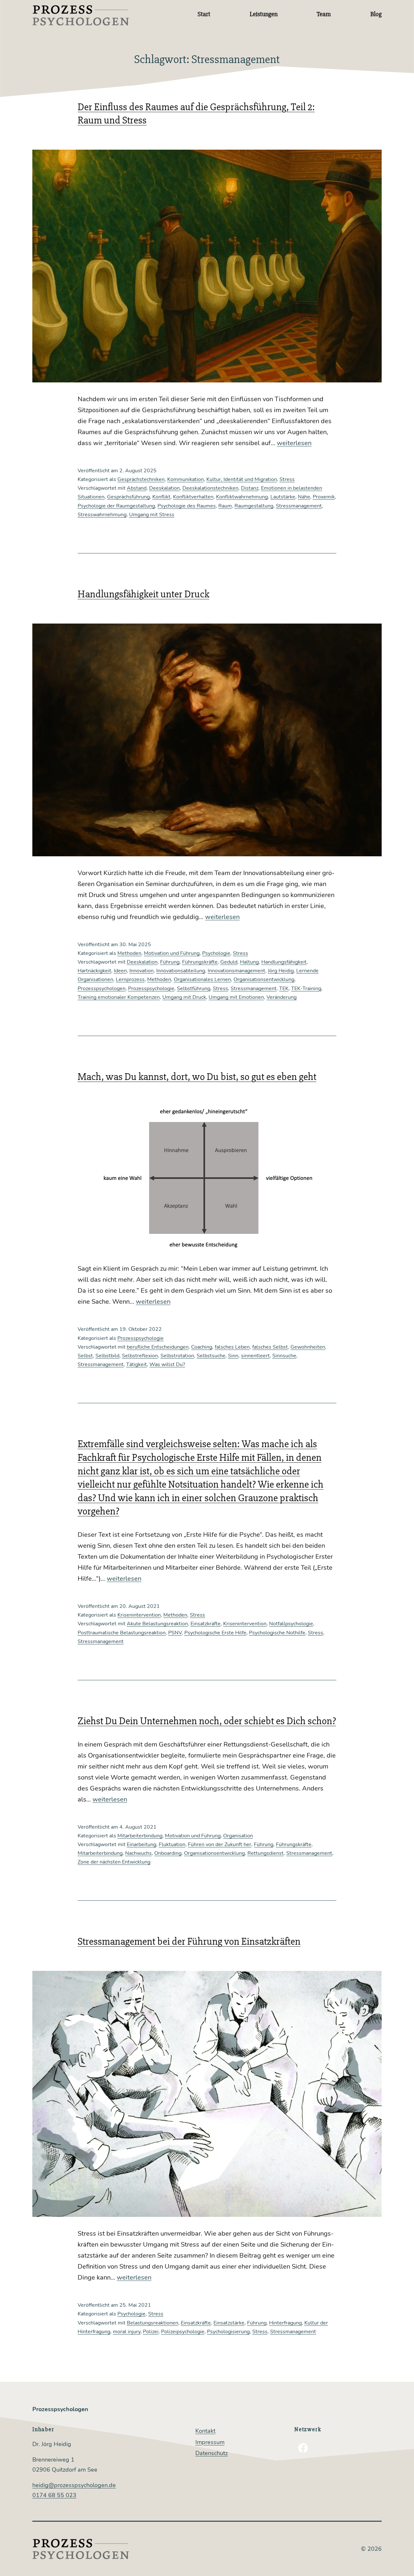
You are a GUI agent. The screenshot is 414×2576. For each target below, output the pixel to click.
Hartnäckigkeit (94, 971)
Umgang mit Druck (184, 997)
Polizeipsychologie (183, 2332)
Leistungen (264, 14)
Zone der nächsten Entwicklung (114, 1862)
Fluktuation (172, 1844)
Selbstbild (107, 1356)
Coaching (202, 1347)
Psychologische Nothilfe (277, 1633)
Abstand (137, 488)
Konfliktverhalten (193, 497)
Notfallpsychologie (291, 1624)
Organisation (238, 1836)
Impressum (210, 2442)
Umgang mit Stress (152, 515)
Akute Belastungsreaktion (157, 1624)
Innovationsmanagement (236, 971)
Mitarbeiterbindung (140, 1836)
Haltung (249, 962)
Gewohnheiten (308, 1347)
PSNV (175, 1633)
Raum (225, 506)
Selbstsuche (211, 1356)
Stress (287, 479)
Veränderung (282, 997)
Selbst (85, 1356)
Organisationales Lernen (202, 979)
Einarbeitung (142, 1844)
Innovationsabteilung (181, 971)
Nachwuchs (138, 1853)
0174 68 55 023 (54, 2495)
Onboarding (168, 1853)
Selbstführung (194, 989)
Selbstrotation (177, 1356)
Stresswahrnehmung (102, 515)
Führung (170, 962)
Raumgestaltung (254, 506)
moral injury (127, 2332)
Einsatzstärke (229, 2323)
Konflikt (161, 497)
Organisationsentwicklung (264, 979)
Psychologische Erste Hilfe (215, 1633)
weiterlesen (294, 443)
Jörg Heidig (281, 971)
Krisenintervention (139, 1615)
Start (204, 14)
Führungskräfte (200, 962)
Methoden (129, 953)
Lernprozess (130, 979)
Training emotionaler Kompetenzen (119, 997)
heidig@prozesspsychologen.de (74, 2485)
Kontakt (205, 2431)
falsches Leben (232, 1347)
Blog (376, 14)
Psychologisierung (228, 2332)
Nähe (304, 497)
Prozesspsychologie (151, 989)
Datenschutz (212, 2453)
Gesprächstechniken (141, 479)
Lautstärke (283, 497)
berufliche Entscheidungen (158, 1347)
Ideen (120, 971)
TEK (284, 989)
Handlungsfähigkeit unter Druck (143, 594)
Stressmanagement (299, 506)
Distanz (250, 488)
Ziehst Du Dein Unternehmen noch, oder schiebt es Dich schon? (207, 1721)
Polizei (151, 2332)
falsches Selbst (270, 1347)
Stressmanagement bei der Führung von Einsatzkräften (189, 1941)
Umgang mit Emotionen (236, 997)
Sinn (233, 1356)
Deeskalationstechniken (210, 488)
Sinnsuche (284, 1356)
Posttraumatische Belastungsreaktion (122, 1633)
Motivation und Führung (172, 953)
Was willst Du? (167, 1364)
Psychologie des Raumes (187, 506)
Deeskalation (164, 488)
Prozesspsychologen (102, 989)
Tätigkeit (136, 1364)
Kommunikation (185, 479)
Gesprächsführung (128, 497)
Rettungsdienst (266, 1853)
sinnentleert (255, 1356)
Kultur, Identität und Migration (242, 479)
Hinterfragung (285, 2323)
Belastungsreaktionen (153, 2323)
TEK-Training (306, 989)
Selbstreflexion (140, 1356)
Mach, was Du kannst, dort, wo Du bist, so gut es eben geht (197, 1077)
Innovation (142, 971)
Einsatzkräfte (206, 1624)
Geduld (229, 962)
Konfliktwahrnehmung (242, 497)
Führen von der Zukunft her (220, 1844)
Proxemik (324, 497)
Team (324, 14)
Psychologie (216, 953)
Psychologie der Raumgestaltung (116, 506)
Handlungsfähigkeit (284, 962)
